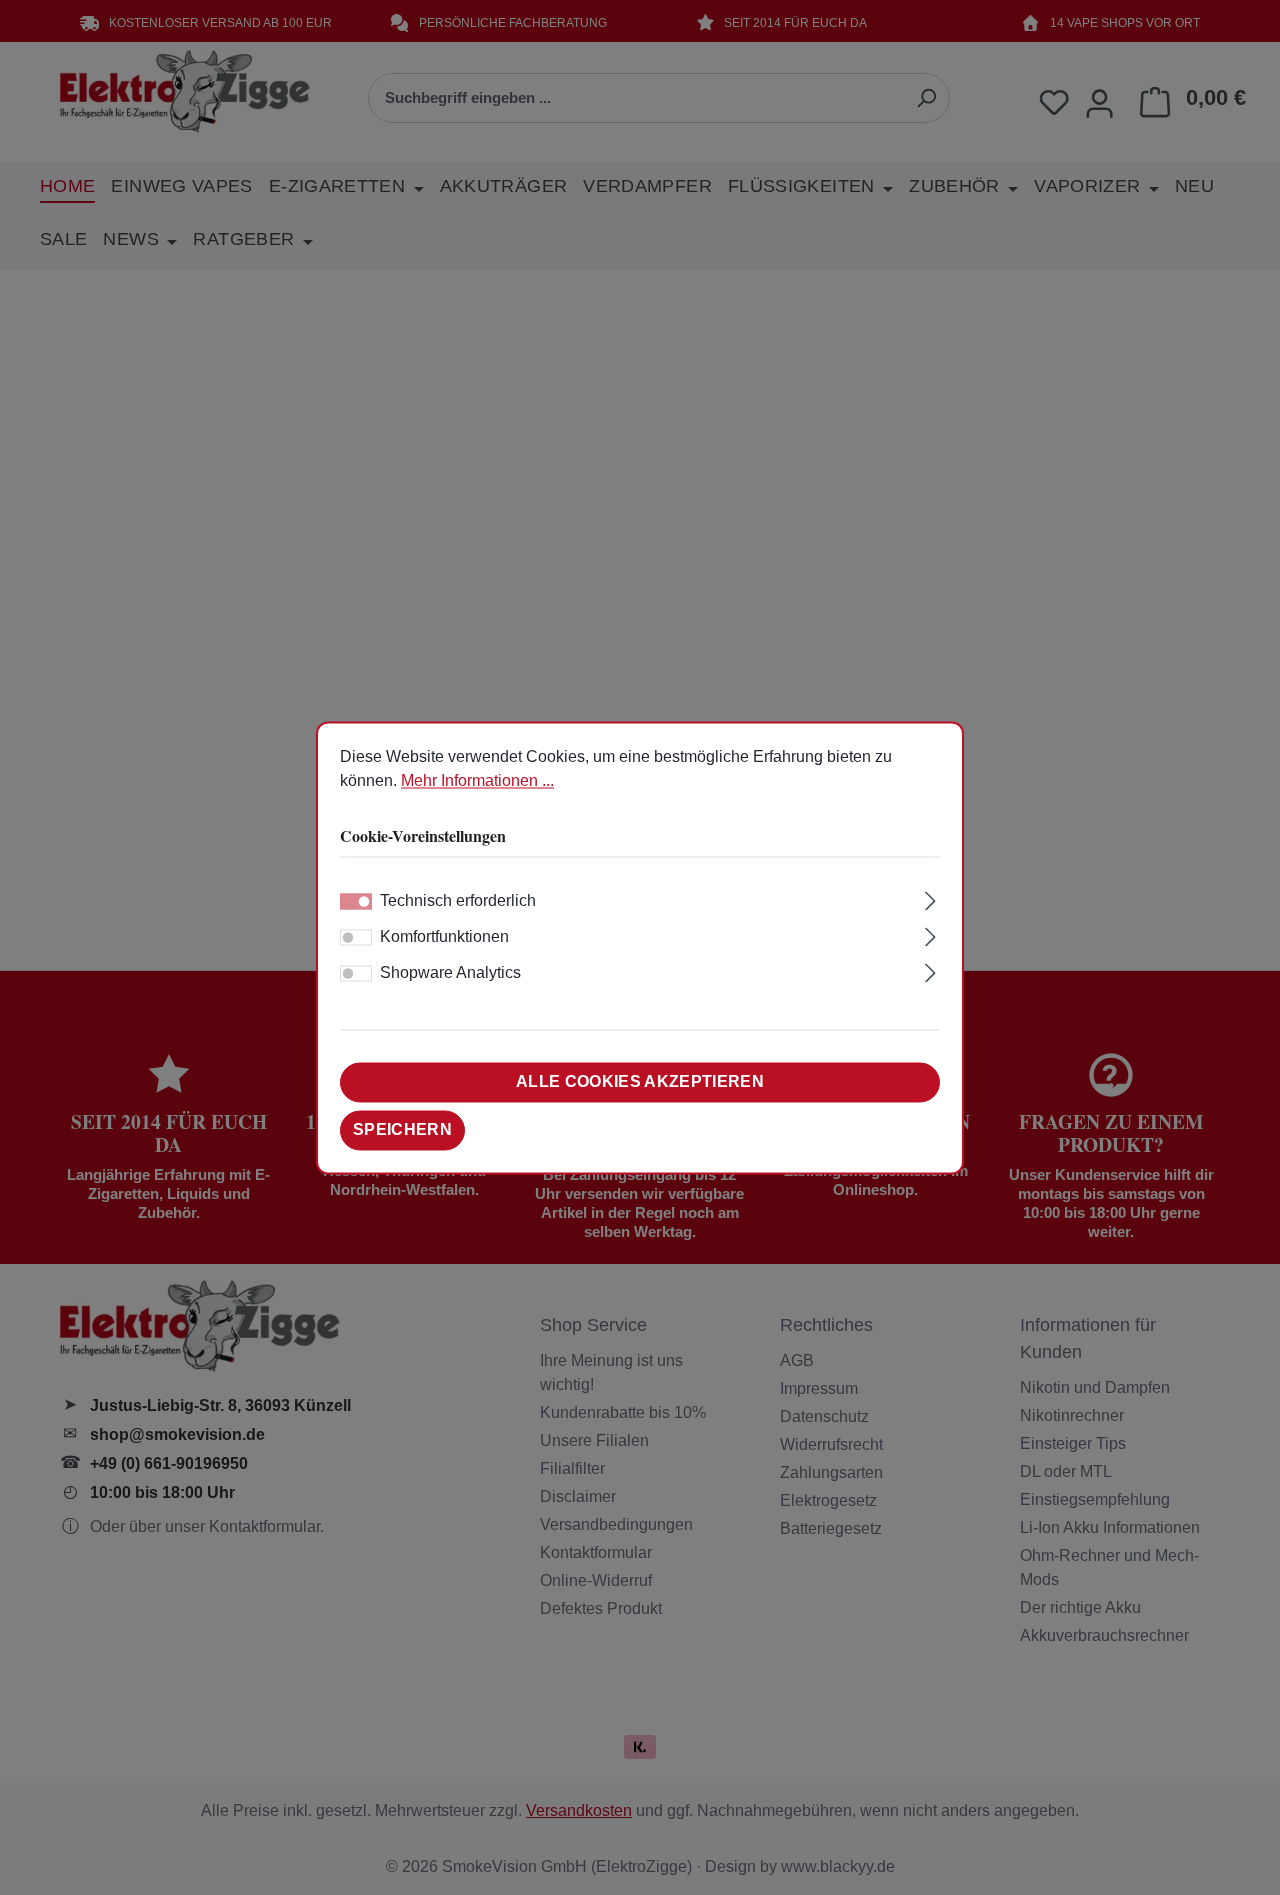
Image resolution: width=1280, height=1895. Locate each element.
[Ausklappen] (930, 898)
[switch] (356, 937)
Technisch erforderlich (458, 900)
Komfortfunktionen (444, 936)
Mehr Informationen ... (477, 780)
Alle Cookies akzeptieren (640, 1081)
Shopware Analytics (450, 972)
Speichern (402, 1129)
